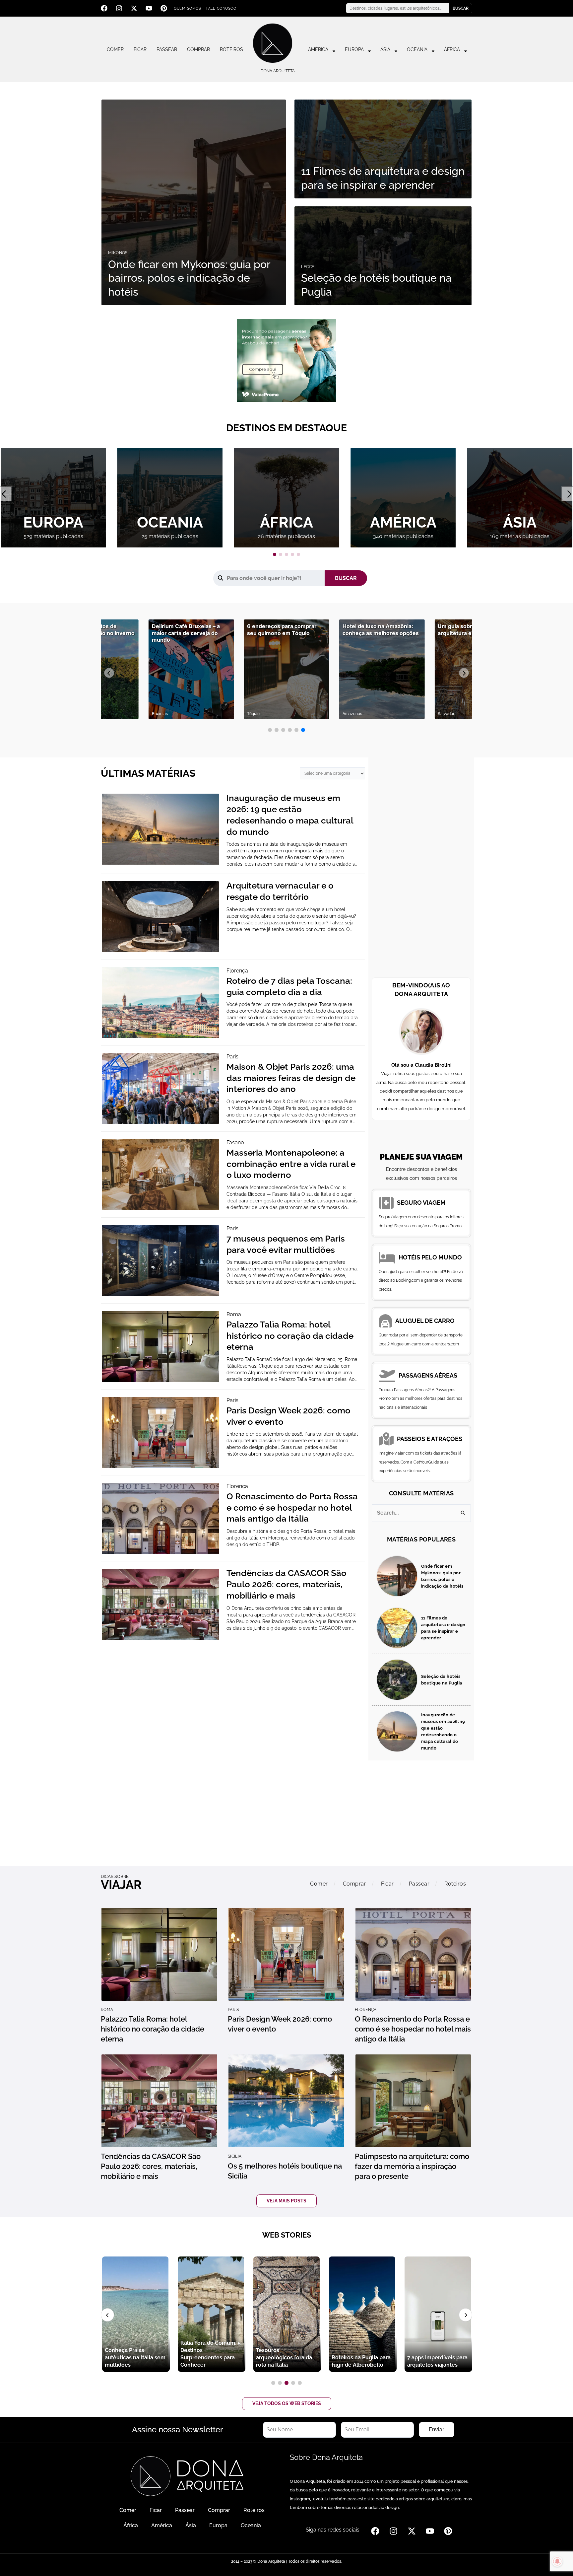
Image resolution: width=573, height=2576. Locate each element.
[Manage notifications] (557, 2561)
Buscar (461, 8)
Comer (115, 49)
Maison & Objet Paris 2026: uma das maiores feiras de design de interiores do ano (291, 1078)
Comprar (198, 49)
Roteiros (231, 49)
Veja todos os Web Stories (287, 2403)
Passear (167, 49)
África (452, 49)
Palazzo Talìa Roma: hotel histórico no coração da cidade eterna (290, 1336)
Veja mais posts (286, 2201)
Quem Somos (187, 8)
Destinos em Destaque (286, 428)
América (318, 49)
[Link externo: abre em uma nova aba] (286, 360)
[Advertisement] (421, 869)
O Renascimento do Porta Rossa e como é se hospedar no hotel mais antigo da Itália (292, 1508)
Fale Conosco (221, 8)
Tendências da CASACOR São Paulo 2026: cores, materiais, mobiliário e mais (286, 1584)
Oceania (417, 49)
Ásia (385, 49)
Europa (354, 49)
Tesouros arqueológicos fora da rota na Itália (284, 2358)
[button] (275, 554)
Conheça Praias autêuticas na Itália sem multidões (135, 2358)
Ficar (140, 49)
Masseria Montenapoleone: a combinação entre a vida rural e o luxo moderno (291, 1164)
